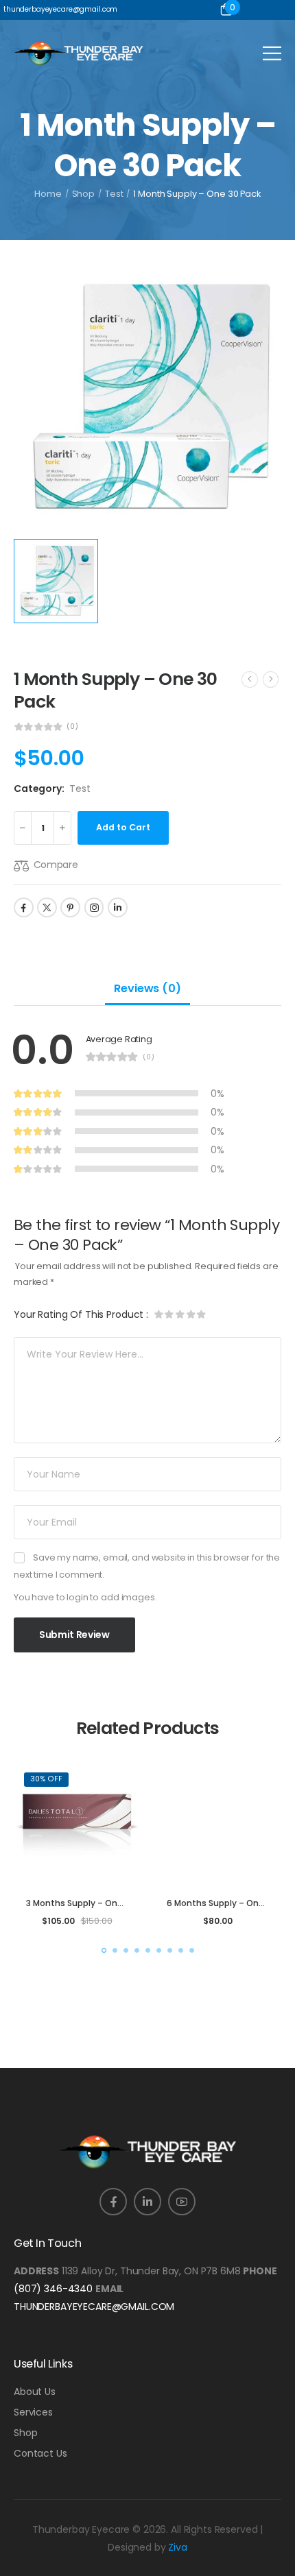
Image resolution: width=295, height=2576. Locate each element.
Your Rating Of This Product (81, 1314)
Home (48, 194)
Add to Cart (123, 827)
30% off (46, 1779)
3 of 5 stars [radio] (179, 1314)
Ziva (177, 2547)
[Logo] (79, 53)
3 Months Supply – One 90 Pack (92, 1903)
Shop (84, 194)
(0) (72, 727)
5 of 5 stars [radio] (199, 1314)
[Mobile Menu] (272, 53)
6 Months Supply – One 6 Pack (231, 1903)
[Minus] (23, 828)
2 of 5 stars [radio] (169, 1314)
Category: (39, 789)
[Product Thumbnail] (147, 398)
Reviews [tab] (147, 988)
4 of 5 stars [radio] (189, 1314)
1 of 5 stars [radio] (159, 1314)
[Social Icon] (24, 907)
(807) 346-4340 (53, 2289)
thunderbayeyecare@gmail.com (94, 2307)
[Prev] (250, 679)
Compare (56, 865)
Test (114, 194)
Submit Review (74, 1635)
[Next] (271, 679)
